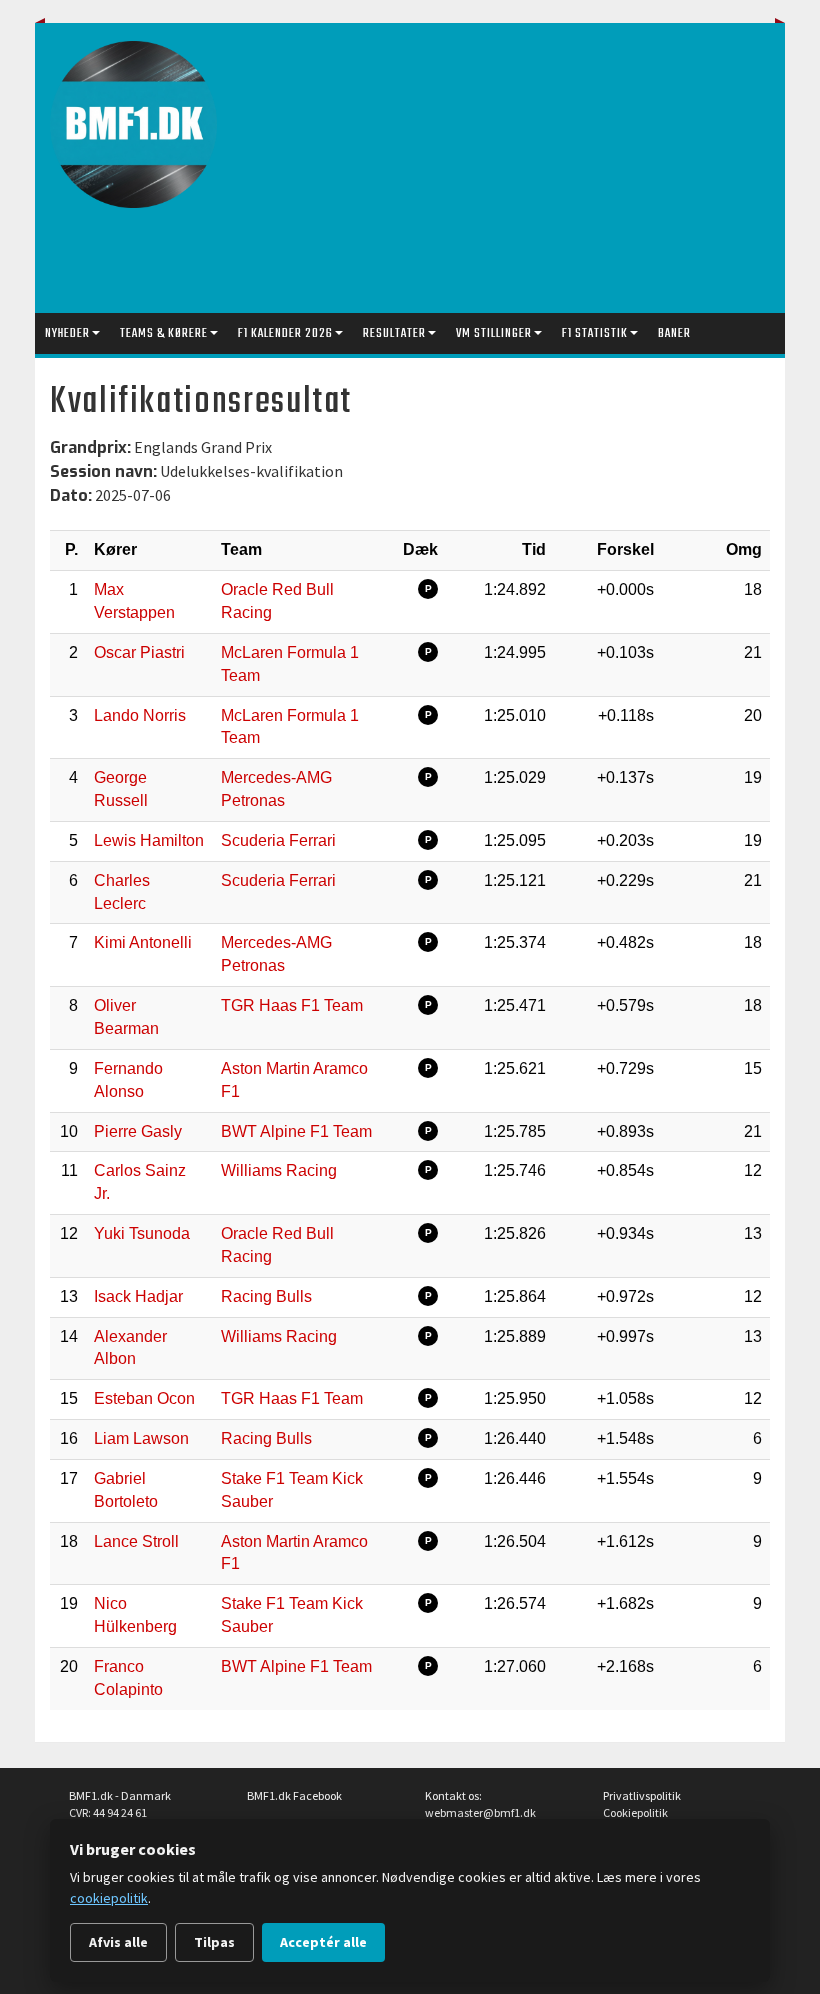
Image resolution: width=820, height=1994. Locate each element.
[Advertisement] (529, 173)
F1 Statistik (595, 333)
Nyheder (67, 333)
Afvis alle (118, 1942)
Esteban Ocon (144, 1398)
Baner (674, 333)
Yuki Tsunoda (142, 1233)
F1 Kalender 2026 (285, 333)
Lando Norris (140, 715)
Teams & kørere (164, 333)
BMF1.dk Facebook (294, 1795)
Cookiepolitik (635, 1812)
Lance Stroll (136, 1541)
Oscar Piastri (139, 652)
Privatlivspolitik (642, 1795)
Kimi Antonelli (143, 942)
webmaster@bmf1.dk (480, 1812)
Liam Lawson (141, 1438)
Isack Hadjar (138, 1296)
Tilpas (214, 1942)
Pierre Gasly (138, 1131)
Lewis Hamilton (149, 840)
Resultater (394, 333)
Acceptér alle (323, 1942)
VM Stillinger (494, 333)
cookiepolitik (109, 1898)
